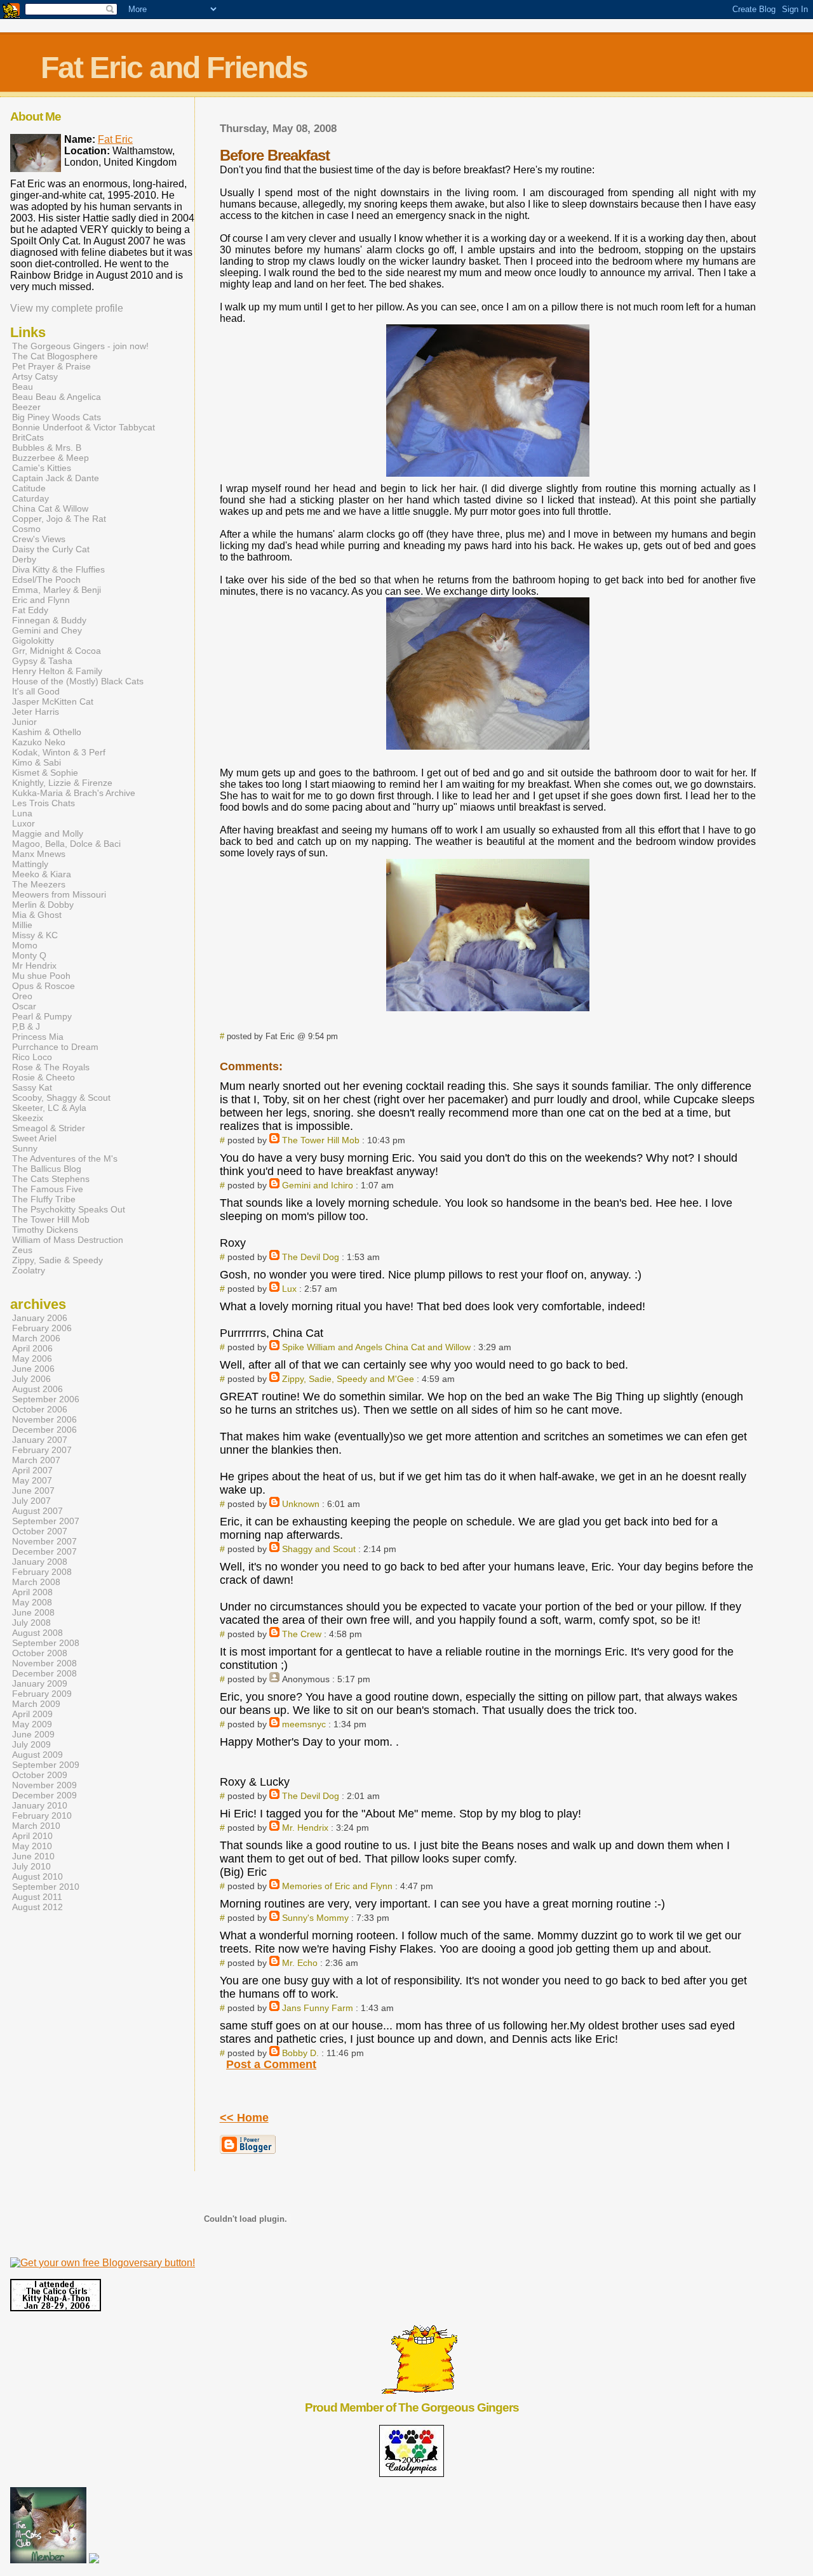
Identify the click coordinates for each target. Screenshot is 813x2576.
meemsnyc (304, 1724)
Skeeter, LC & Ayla (49, 1108)
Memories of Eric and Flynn (337, 1886)
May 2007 (32, 1480)
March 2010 (36, 1826)
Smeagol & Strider (49, 1128)
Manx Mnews (39, 854)
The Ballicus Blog (47, 1169)
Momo (25, 945)
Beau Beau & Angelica (57, 397)
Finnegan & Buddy (49, 620)
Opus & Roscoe (44, 986)
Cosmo (26, 529)
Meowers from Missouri (59, 894)
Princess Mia (38, 1037)
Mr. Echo (300, 1963)
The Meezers (39, 884)
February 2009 (42, 1694)
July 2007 (31, 1501)
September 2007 (46, 1521)
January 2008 (40, 1562)
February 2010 (42, 1816)
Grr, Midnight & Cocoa (57, 651)
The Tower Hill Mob (321, 1140)
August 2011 (37, 1897)
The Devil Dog (311, 1257)
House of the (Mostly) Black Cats (78, 681)
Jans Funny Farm (318, 2008)
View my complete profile (67, 308)
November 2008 (44, 1663)
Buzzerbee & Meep (50, 458)
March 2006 (36, 1338)
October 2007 (40, 1531)
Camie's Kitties (42, 468)
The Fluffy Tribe (44, 1199)
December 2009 (44, 1795)
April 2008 (32, 1592)
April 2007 (32, 1470)
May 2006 (32, 1358)
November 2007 (44, 1541)
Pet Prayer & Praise (51, 366)
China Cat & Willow (50, 508)
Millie (22, 925)
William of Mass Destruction (68, 1240)
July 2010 (31, 1866)
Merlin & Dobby (43, 905)
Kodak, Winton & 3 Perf (59, 752)
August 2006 (37, 1389)
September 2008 (46, 1643)
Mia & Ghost (37, 915)
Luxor (24, 823)
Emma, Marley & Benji (57, 590)
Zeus (22, 1250)
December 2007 (44, 1551)
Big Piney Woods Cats (57, 417)
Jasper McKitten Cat (53, 701)
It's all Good (36, 691)
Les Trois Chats (44, 803)
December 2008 (44, 1673)
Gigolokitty (33, 641)
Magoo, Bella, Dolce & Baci (66, 844)
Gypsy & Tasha (42, 661)
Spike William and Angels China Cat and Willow (376, 1347)
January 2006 (40, 1318)
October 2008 (40, 1653)
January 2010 (40, 1805)
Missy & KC (35, 935)
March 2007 (36, 1460)
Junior (24, 722)
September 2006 (46, 1399)
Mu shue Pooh (41, 976)
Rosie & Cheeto (44, 1077)
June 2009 (33, 1734)
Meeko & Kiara (42, 874)
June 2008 (33, 1612)
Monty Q (29, 955)
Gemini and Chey (47, 630)
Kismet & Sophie (45, 773)
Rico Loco (32, 1057)
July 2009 (31, 1744)
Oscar (24, 1006)
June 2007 (33, 1490)
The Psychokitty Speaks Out (69, 1209)
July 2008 (31, 1623)
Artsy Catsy (35, 376)
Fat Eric (115, 139)
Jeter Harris (36, 712)
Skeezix (28, 1118)
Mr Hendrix (34, 966)
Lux (289, 1289)
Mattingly (30, 864)
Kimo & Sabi (37, 762)
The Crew (302, 1634)
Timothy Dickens (45, 1230)
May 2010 (32, 1846)
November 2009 (44, 1785)
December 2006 (44, 1430)
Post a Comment (271, 2064)
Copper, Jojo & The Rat (59, 519)
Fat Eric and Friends (174, 68)
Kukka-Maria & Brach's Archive (74, 793)
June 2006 (33, 1369)
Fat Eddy (30, 610)
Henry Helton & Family (57, 671)
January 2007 (40, 1440)
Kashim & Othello (47, 732)
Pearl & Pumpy (42, 1016)
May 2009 (32, 1724)
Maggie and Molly (48, 833)
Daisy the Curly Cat (51, 549)
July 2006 (31, 1379)
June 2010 (33, 1856)
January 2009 (40, 1683)
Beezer (26, 407)
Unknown (301, 1504)
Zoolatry (29, 1270)
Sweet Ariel (34, 1138)
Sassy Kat (32, 1087)
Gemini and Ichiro (318, 1185)
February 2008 (42, 1572)
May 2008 (32, 1602)
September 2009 (46, 1765)
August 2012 (37, 1907)
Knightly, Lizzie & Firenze (62, 783)
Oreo (22, 996)
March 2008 (36, 1582)
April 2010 (32, 1836)
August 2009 (37, 1755)
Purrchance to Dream (55, 1047)
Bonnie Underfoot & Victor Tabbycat (84, 427)
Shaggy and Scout (319, 1549)
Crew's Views (39, 539)
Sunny (25, 1148)
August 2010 (37, 1876)
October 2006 (40, 1409)
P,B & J (26, 1026)
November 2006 (44, 1419)
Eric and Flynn (41, 600)
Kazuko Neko (39, 742)
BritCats (28, 437)
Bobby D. (300, 2053)
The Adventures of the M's (65, 1159)
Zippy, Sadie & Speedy (57, 1260)
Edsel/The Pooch (46, 580)
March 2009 (36, 1704)
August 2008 (37, 1633)
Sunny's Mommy (315, 1918)
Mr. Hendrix (305, 1828)
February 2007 (42, 1450)
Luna (22, 813)
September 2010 (46, 1887)
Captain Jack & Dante (56, 478)
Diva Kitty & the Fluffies (58, 569)
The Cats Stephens (51, 1179)
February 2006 (42, 1328)
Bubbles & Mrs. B (47, 448)
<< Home (244, 2118)
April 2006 (32, 1348)
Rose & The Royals (51, 1067)
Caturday (30, 498)
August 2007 (37, 1511)
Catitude (29, 488)
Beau (23, 387)
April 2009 (32, 1714)
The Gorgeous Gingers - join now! (80, 346)
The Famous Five (48, 1189)
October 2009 (40, 1775)
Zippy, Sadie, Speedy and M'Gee (348, 1379)
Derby (24, 559)
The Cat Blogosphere (55, 356)
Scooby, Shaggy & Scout (61, 1098)
